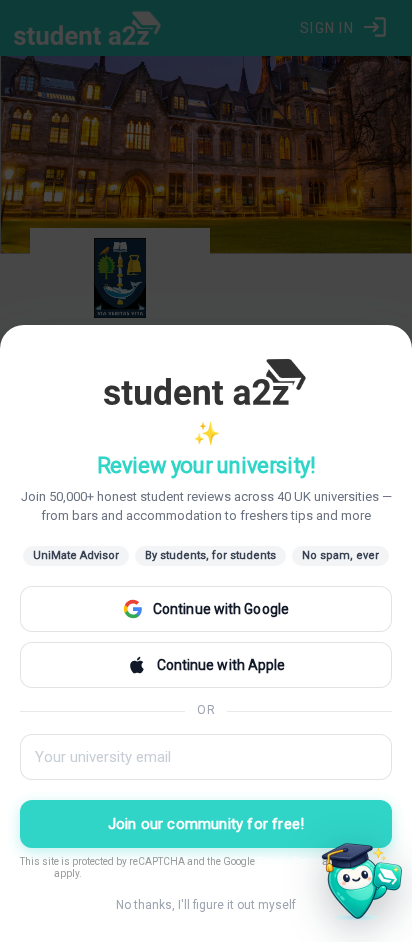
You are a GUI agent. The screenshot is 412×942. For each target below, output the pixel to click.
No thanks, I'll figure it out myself (206, 905)
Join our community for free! (206, 824)
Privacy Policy (288, 861)
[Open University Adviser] (356, 886)
